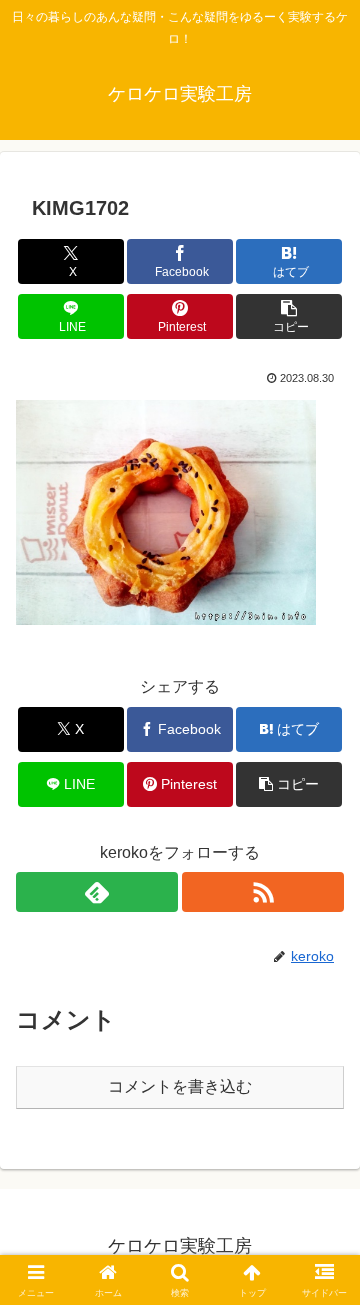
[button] (289, 316)
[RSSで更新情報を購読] (263, 892)
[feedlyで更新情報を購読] (97, 892)
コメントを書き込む (180, 1086)
